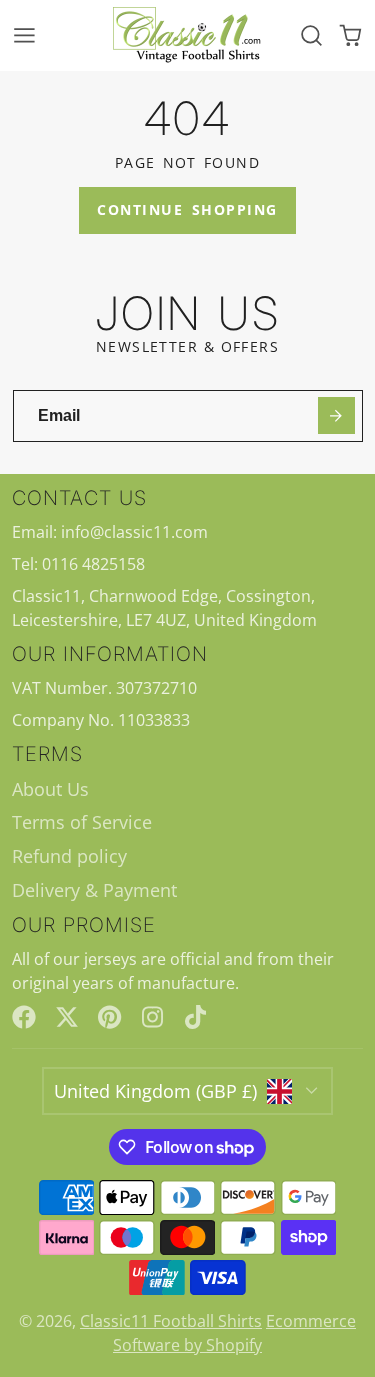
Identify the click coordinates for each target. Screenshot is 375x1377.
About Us (50, 789)
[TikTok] (197, 1017)
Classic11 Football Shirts (171, 1321)
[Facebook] (24, 1017)
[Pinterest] (110, 1017)
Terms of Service (82, 822)
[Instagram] (154, 1017)
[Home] (188, 35)
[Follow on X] (67, 1017)
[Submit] (336, 415)
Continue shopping (187, 209)
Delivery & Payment (94, 890)
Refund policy (69, 856)
